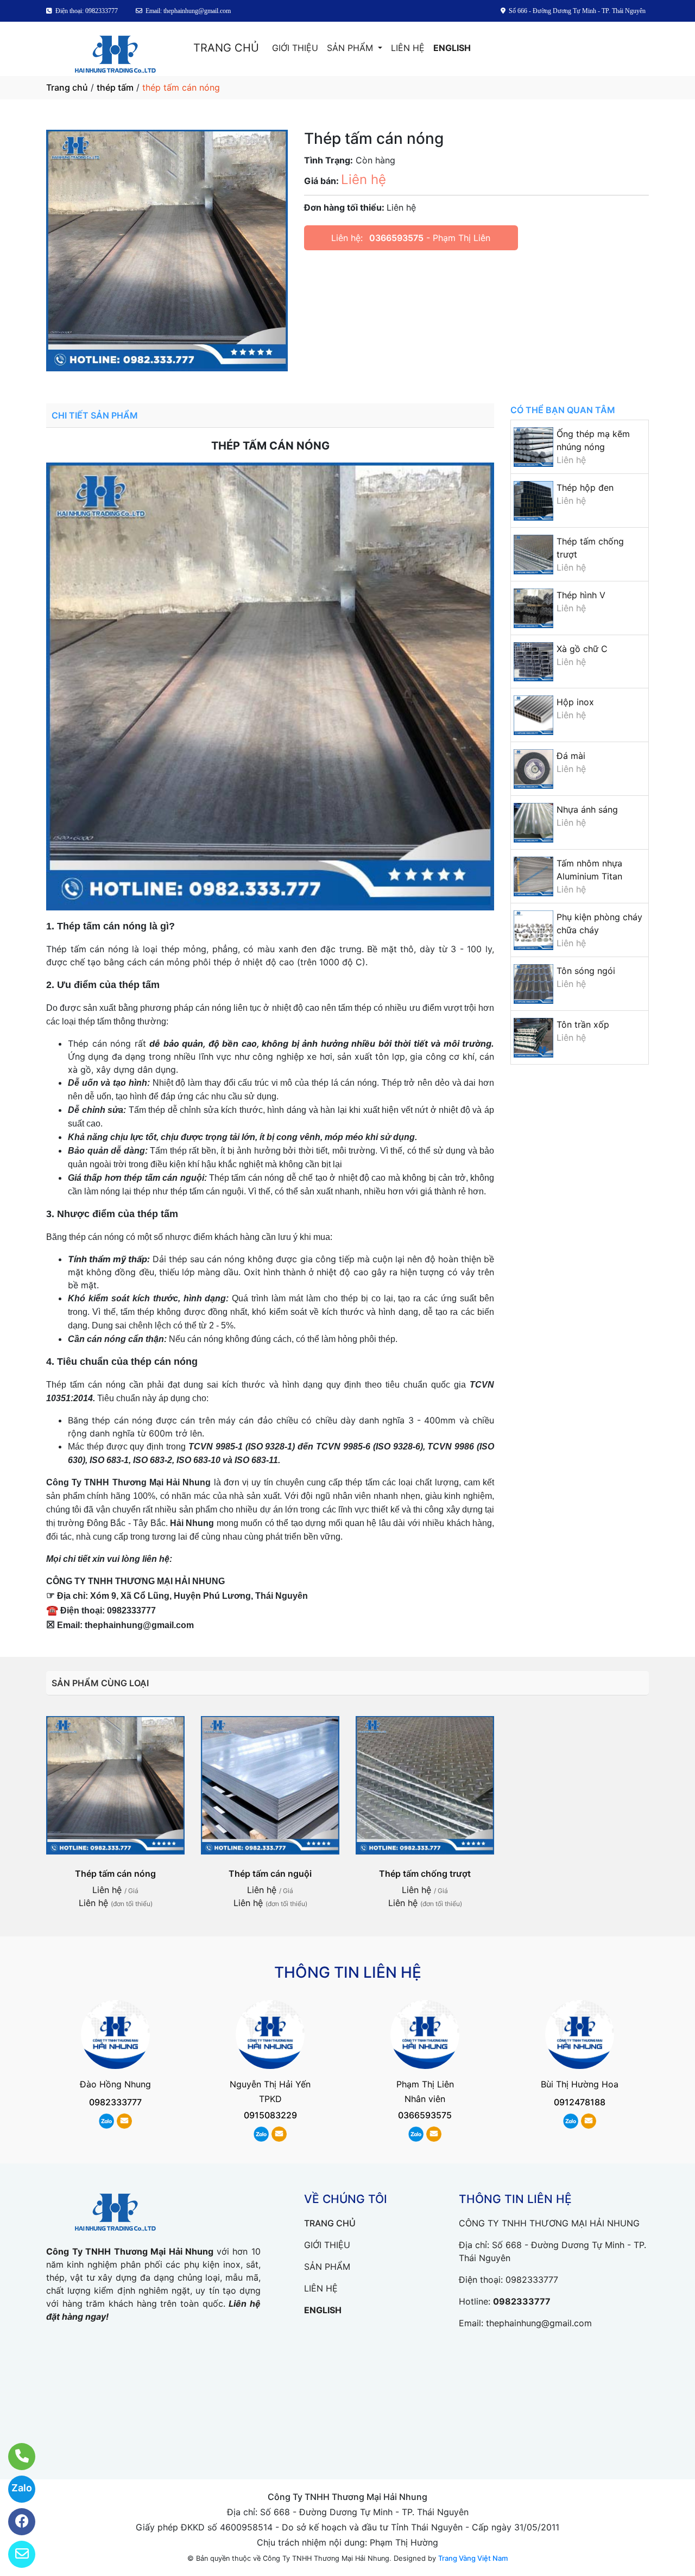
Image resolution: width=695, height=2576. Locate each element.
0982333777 (115, 2102)
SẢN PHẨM (351, 48)
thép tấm (115, 87)
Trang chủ (67, 87)
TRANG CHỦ (226, 48)
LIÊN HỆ (408, 48)
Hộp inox (575, 702)
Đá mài (571, 756)
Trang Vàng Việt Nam (473, 2558)
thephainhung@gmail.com (539, 2323)
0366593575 (396, 238)
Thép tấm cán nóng (115, 1874)
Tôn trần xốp (583, 1024)
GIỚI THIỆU (295, 48)
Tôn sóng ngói (586, 971)
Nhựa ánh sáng (587, 809)
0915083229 (270, 2115)
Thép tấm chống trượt (425, 1874)
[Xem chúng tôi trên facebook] (15, 2522)
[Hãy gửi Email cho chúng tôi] (15, 2554)
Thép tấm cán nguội (270, 1874)
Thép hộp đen (585, 488)
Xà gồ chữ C (582, 649)
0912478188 (580, 2102)
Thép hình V (581, 595)
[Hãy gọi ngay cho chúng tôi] (15, 2457)
